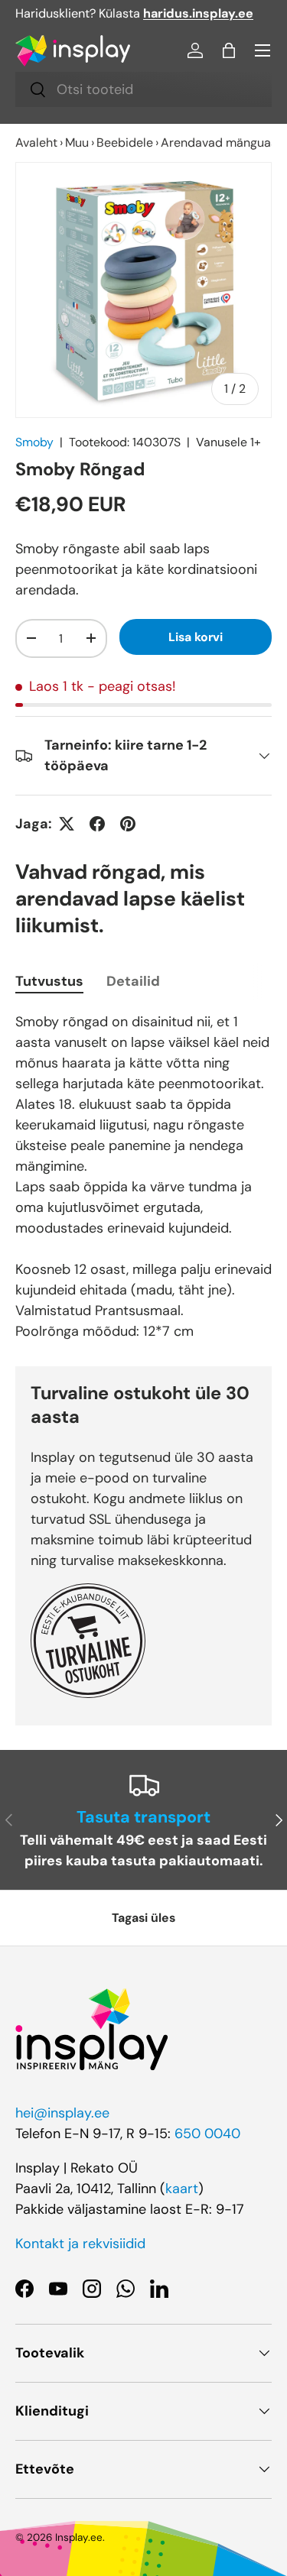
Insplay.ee (79, 2537)
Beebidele (125, 143)
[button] (229, 50)
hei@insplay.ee (62, 2113)
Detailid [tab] (133, 981)
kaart (182, 2189)
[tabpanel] (143, 1177)
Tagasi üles (143, 1918)
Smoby (34, 442)
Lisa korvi (196, 637)
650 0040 (207, 2134)
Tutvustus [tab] (49, 981)
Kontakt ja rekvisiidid (80, 2244)
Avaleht (36, 143)
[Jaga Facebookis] (97, 824)
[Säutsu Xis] (67, 824)
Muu (77, 143)
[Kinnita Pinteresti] (128, 824)
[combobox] (143, 89)
